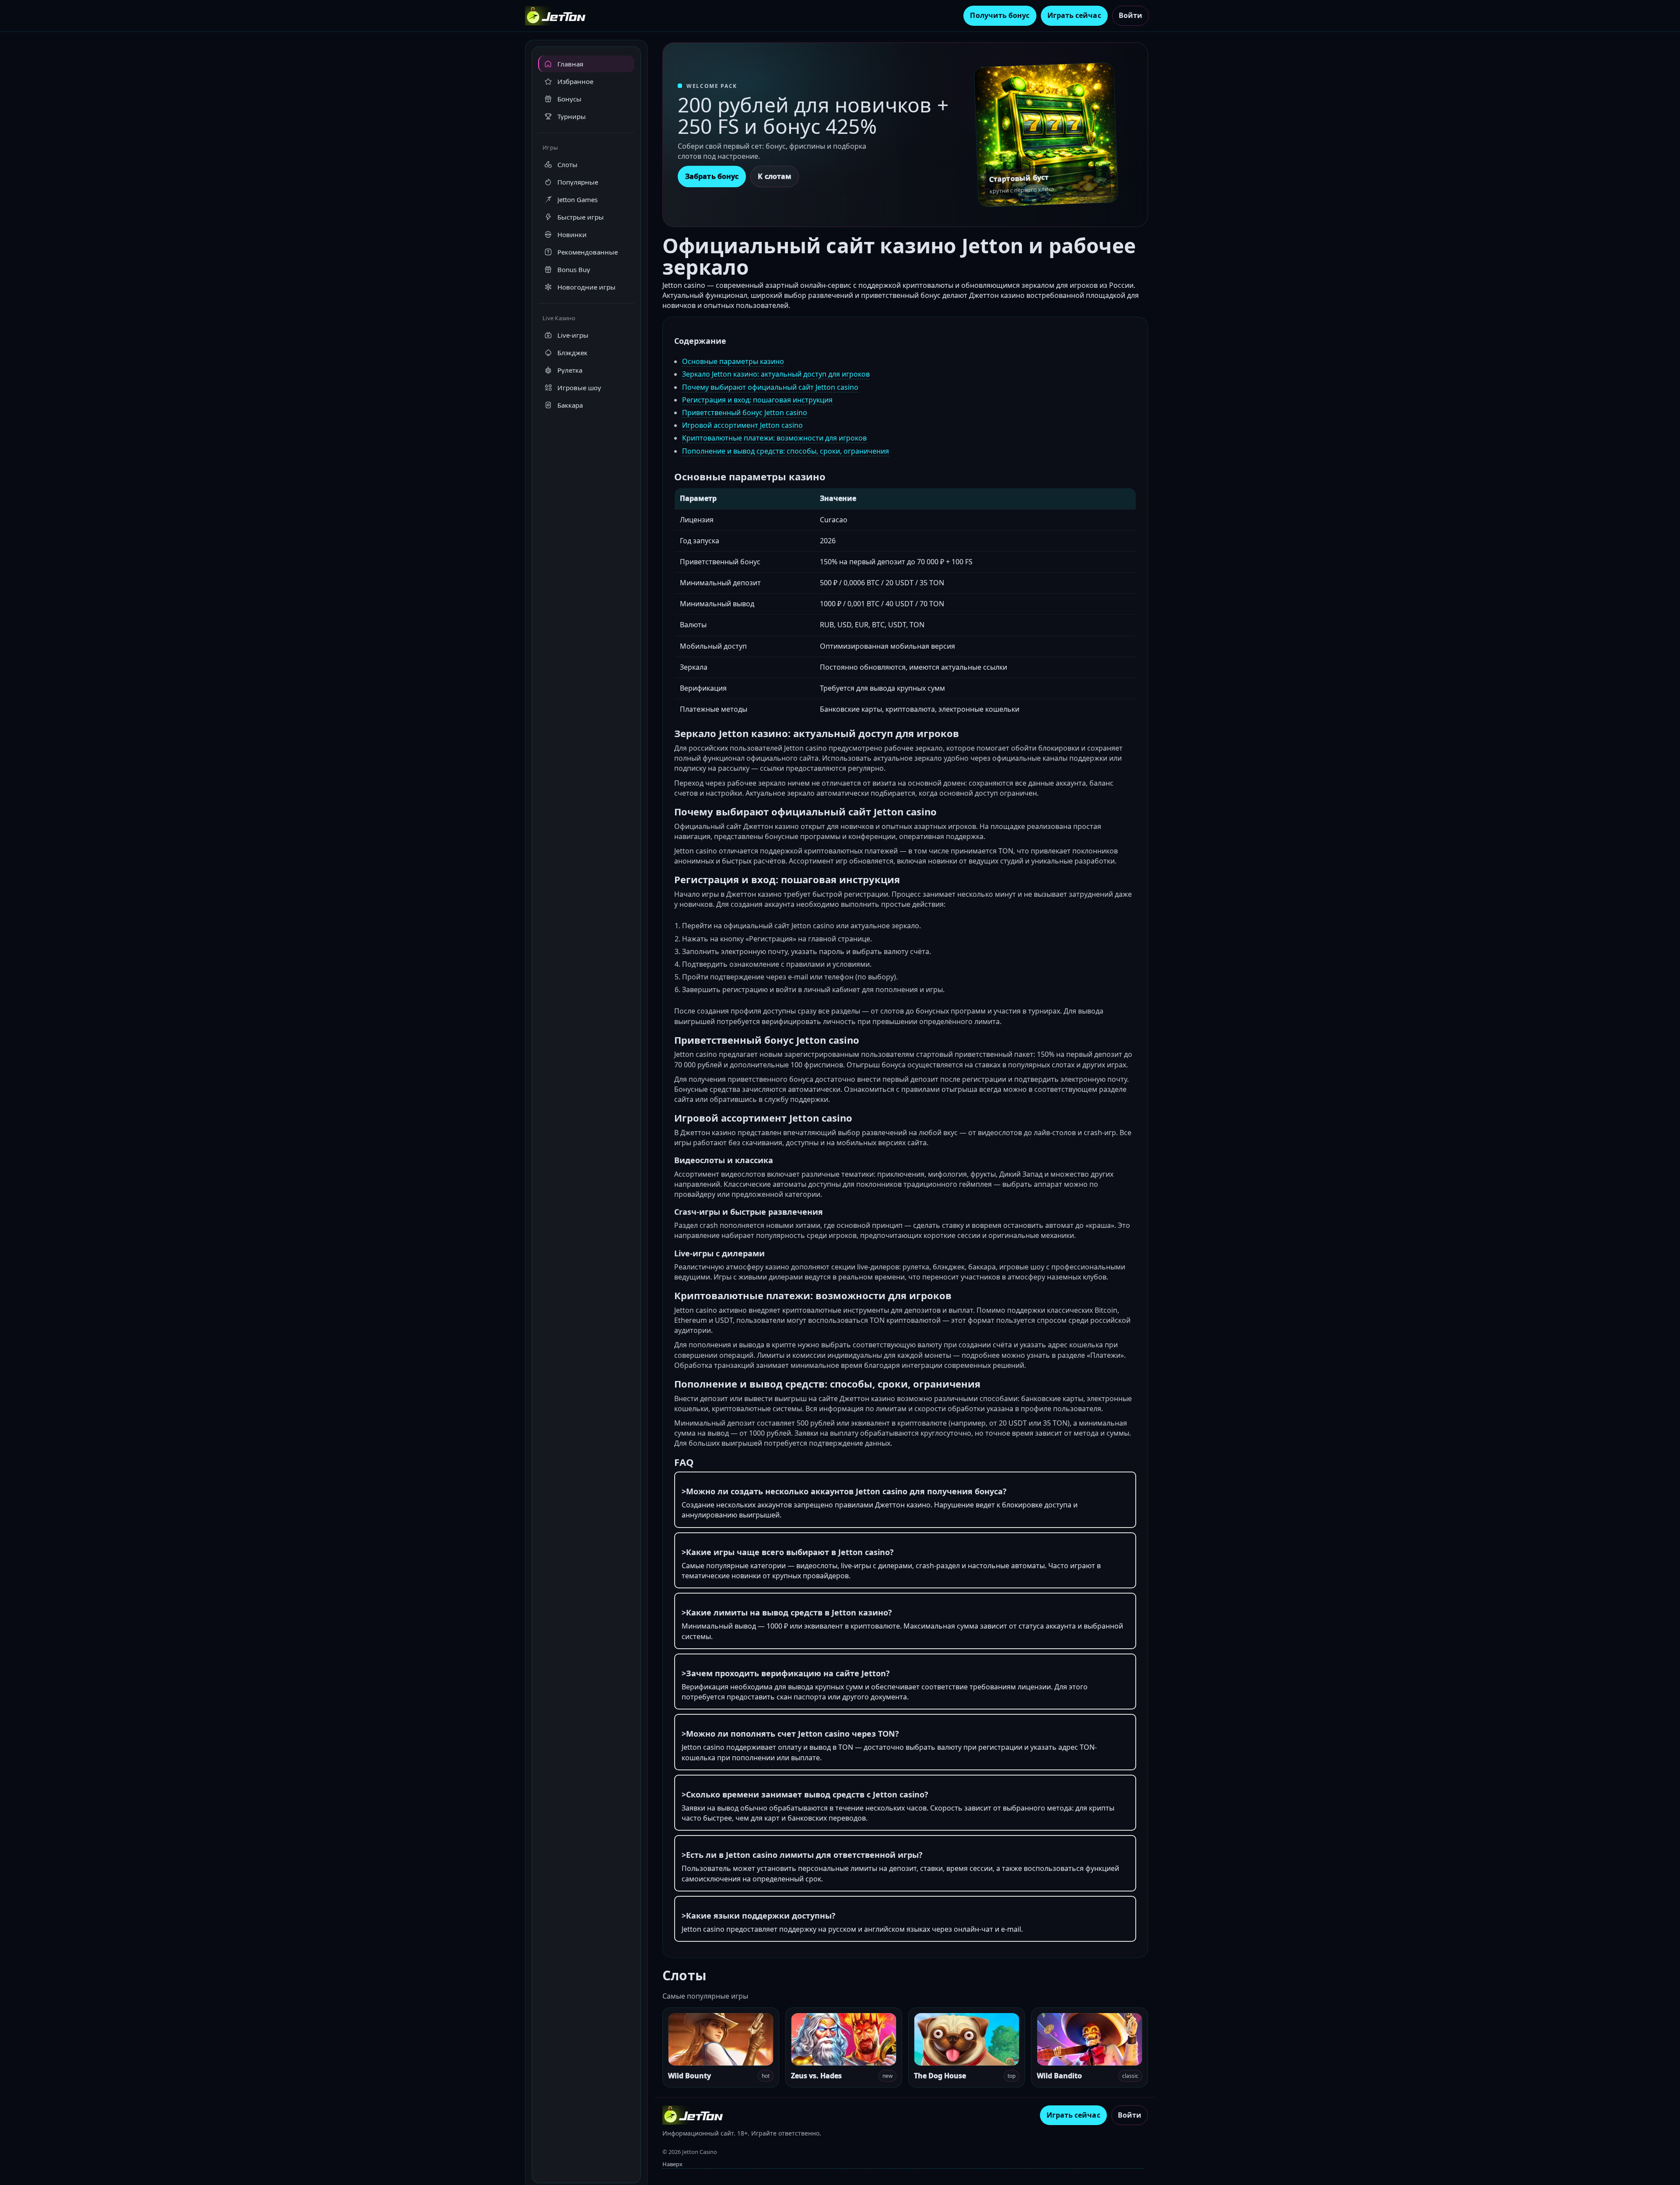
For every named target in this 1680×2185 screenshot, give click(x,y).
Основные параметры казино (733, 361)
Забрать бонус (712, 176)
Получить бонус (1000, 15)
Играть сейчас (1074, 15)
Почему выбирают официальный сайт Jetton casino (770, 387)
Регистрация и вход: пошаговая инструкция (757, 400)
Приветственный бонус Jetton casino (745, 413)
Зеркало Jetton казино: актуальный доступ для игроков (776, 374)
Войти (1130, 15)
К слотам (775, 176)
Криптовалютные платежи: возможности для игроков (774, 438)
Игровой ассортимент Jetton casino (742, 425)
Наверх (672, 2164)
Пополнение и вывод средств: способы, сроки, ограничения (786, 451)
